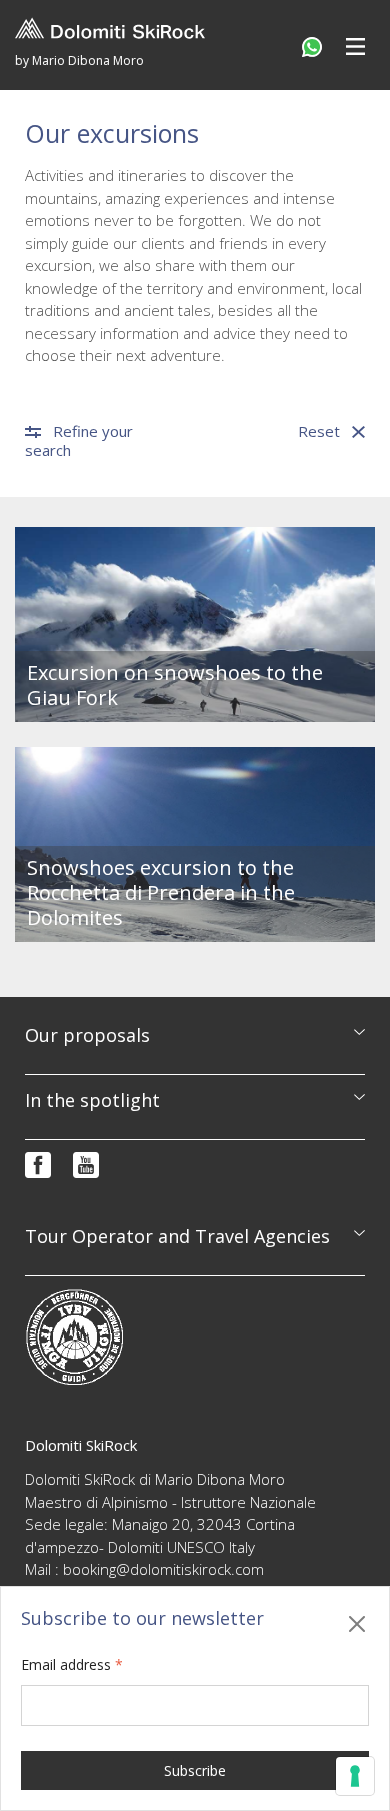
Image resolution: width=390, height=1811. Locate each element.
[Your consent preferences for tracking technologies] (355, 1776)
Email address (72, 1664)
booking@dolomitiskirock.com (163, 1569)
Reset (319, 431)
